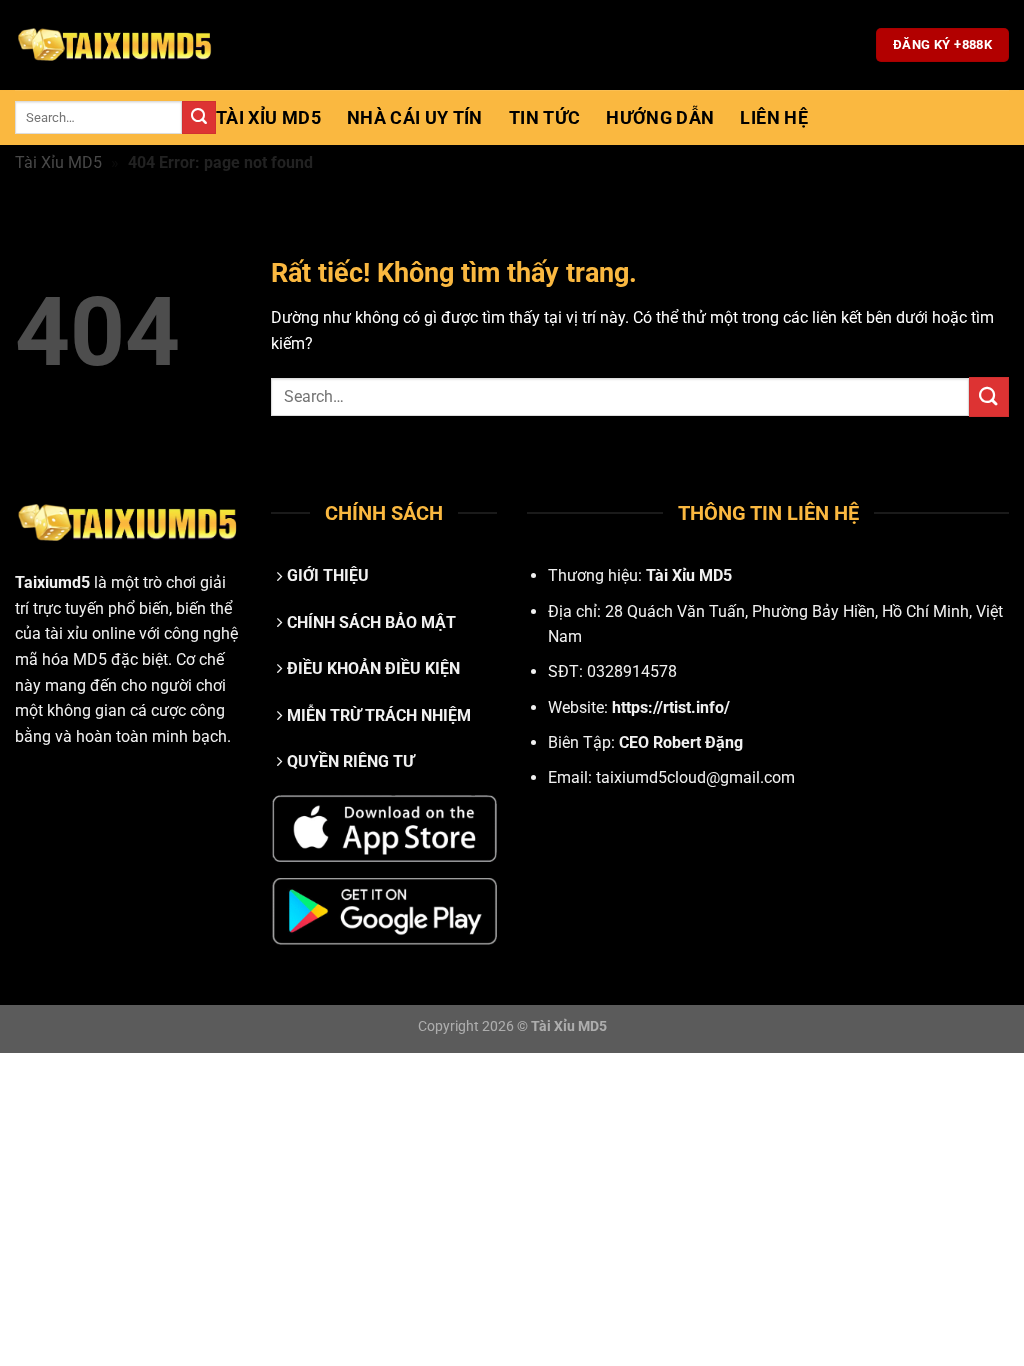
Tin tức (544, 118)
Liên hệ (773, 118)
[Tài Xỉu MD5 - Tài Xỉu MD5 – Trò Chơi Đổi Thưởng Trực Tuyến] (115, 45)
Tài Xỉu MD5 (268, 118)
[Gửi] (199, 118)
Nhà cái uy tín (415, 118)
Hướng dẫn (660, 118)
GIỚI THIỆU (328, 575)
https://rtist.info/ (671, 707)
